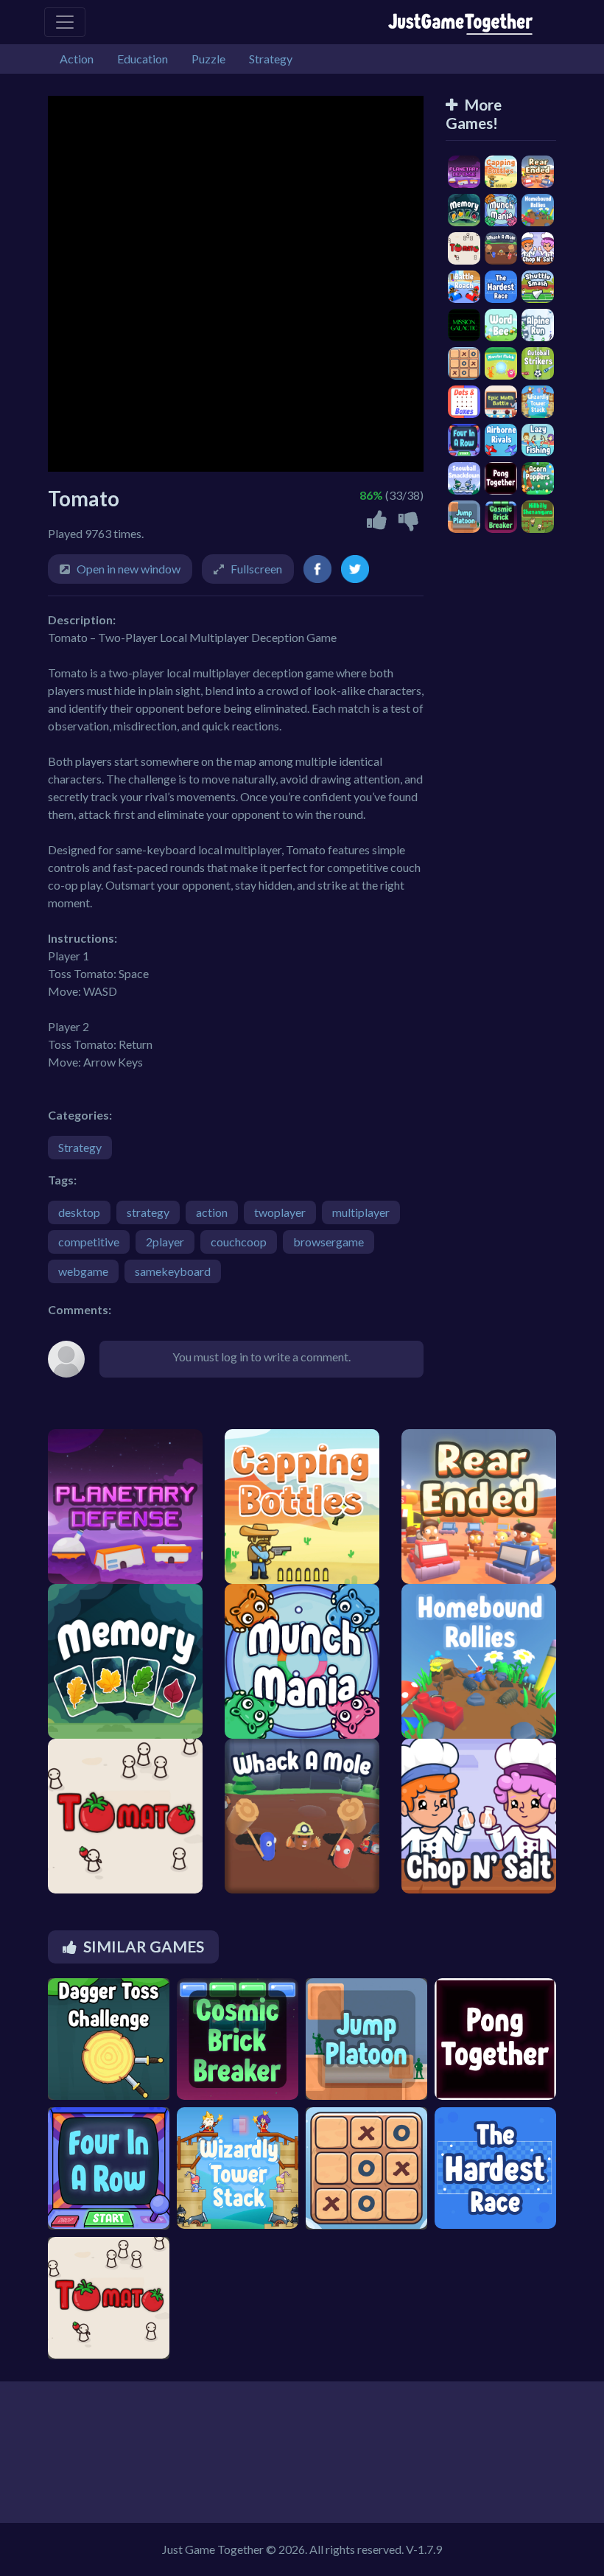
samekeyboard (173, 1271)
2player (165, 1242)
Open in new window (129, 569)
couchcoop (239, 1242)
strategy (148, 1212)
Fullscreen (256, 569)
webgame (83, 1271)
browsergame (329, 1242)
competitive (89, 1242)
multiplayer (361, 1212)
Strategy (80, 1147)
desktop (79, 1212)
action (212, 1212)
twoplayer (280, 1212)
